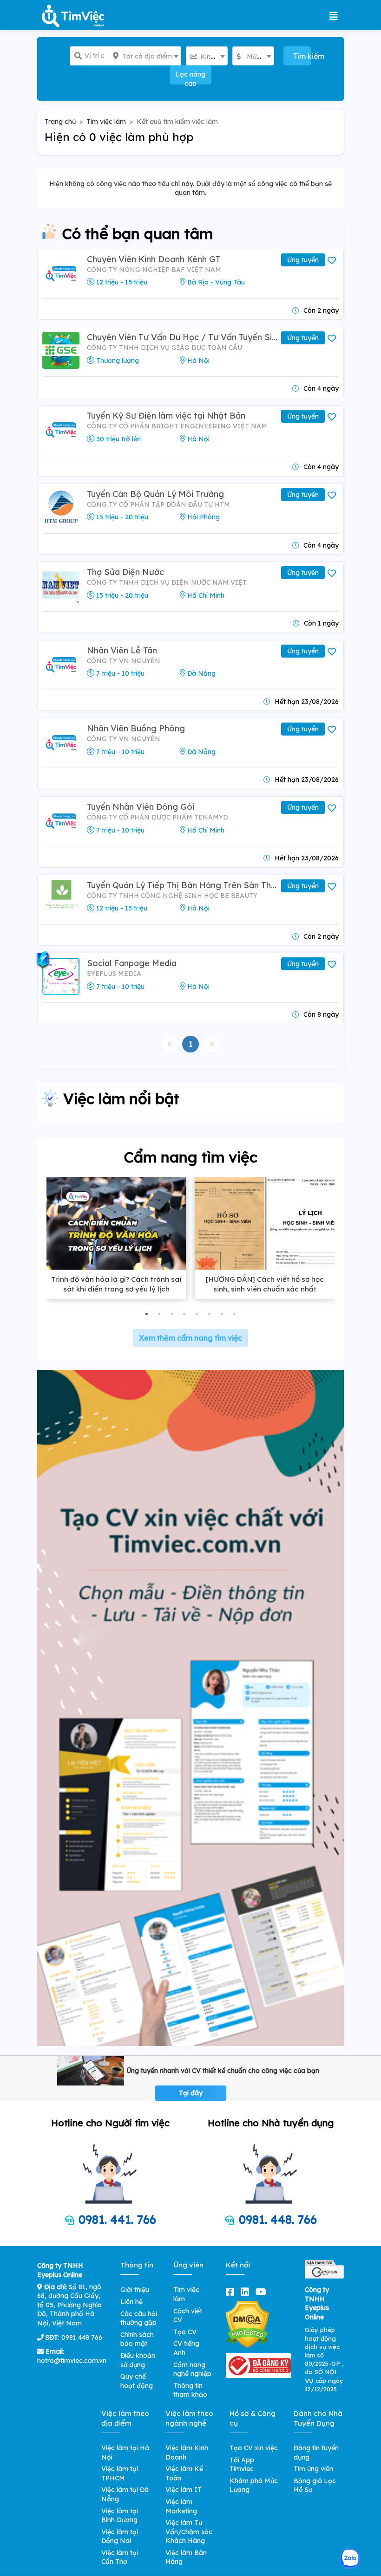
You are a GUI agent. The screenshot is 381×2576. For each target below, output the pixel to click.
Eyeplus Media (114, 974)
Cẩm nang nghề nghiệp (192, 2369)
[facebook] (232, 2292)
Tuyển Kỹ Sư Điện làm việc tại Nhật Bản (166, 416)
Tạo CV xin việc (254, 2448)
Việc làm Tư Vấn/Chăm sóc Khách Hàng (189, 2532)
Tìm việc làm (106, 122)
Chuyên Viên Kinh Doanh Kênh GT (154, 259)
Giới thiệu (135, 2290)
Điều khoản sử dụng (138, 2360)
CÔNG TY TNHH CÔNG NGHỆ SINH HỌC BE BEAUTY (172, 896)
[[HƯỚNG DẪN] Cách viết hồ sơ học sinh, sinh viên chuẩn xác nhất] (265, 1223)
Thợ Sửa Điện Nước (125, 572)
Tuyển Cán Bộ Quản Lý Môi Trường (155, 494)
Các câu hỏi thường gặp (139, 2318)
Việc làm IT (184, 2490)
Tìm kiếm (302, 56)
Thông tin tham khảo (190, 2390)
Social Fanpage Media (132, 963)
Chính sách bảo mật (137, 2339)
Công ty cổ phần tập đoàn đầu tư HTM (158, 504)
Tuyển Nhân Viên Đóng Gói (141, 807)
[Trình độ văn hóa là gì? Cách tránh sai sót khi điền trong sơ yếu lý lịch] (116, 1223)
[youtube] (263, 2292)
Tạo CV (185, 2332)
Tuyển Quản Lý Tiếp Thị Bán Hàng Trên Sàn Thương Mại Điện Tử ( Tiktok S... (183, 885)
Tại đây (191, 2093)
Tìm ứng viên (313, 2469)
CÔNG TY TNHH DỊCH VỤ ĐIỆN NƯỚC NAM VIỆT (167, 582)
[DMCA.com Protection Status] (247, 2324)
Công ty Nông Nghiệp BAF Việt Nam (154, 270)
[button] (147, 1314)
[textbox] (145, 56)
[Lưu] (333, 261)
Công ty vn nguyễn (124, 661)
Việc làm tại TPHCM (120, 2473)
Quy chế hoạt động (137, 2381)
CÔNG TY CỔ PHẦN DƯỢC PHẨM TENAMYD (158, 817)
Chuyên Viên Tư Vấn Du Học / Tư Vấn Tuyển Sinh (183, 337)
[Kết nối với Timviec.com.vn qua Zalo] (350, 2559)
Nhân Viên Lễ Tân (122, 650)
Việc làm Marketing (181, 2506)
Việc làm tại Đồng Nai (120, 2537)
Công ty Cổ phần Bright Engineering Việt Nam (177, 426)
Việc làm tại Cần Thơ (120, 2557)
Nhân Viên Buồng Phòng (136, 728)
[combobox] (145, 56)
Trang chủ (60, 122)
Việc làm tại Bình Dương (120, 2516)
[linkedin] (247, 2292)
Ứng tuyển (303, 260)
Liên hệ (131, 2302)
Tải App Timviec (242, 2465)
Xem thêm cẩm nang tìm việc (190, 1338)
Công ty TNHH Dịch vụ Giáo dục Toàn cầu (164, 348)
